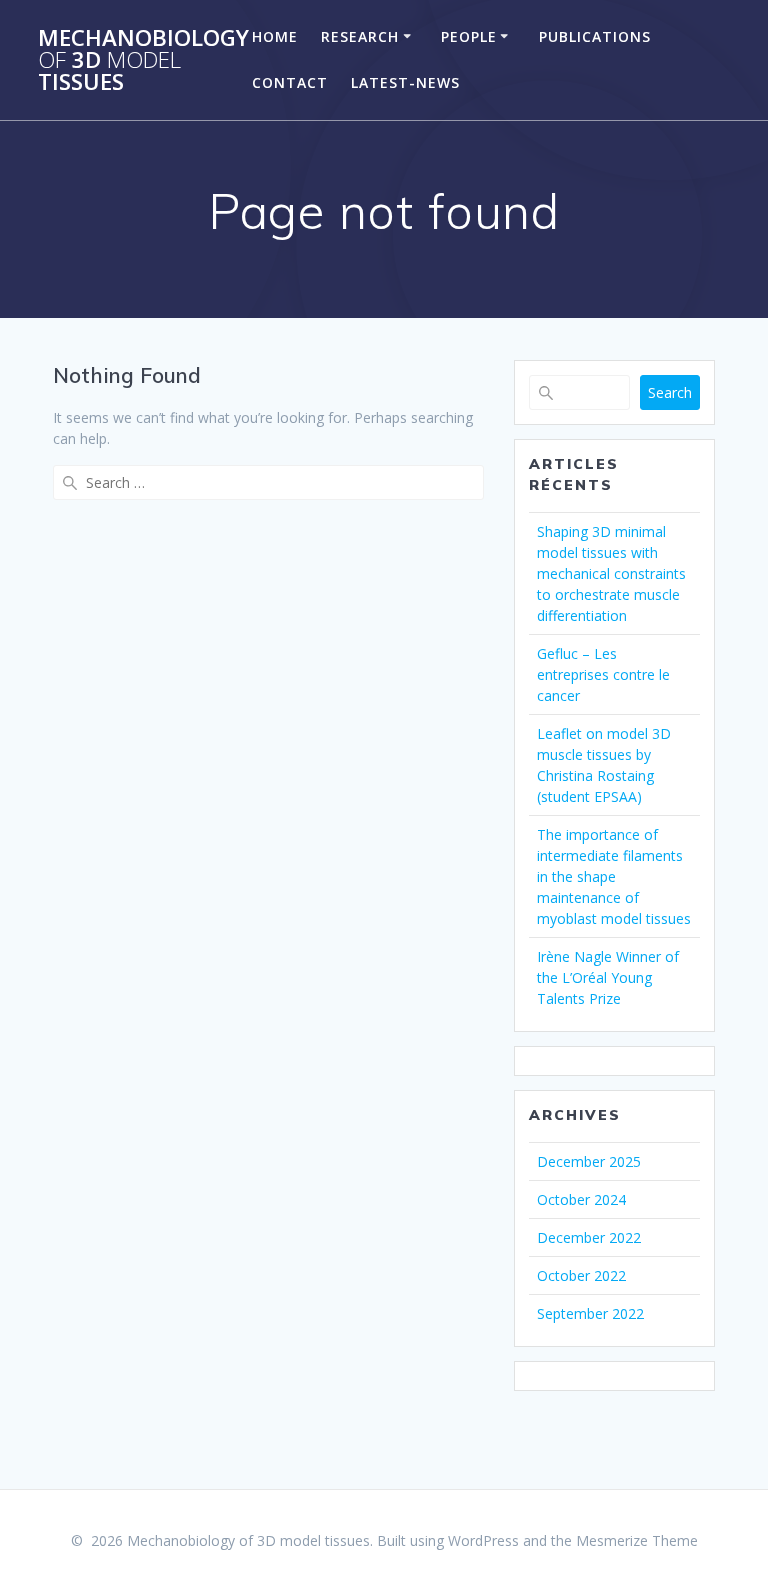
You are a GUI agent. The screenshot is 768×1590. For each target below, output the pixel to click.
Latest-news (405, 82)
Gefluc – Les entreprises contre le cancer (603, 674)
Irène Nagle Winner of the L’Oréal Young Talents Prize (608, 977)
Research (360, 36)
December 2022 (589, 1237)
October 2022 (581, 1275)
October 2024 (581, 1199)
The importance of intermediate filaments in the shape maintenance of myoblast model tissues (614, 876)
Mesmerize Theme (637, 1540)
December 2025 (589, 1161)
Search (670, 392)
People (469, 36)
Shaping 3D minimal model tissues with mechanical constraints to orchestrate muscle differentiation (611, 573)
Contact (290, 82)
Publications (595, 36)
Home (275, 36)
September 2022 (590, 1313)
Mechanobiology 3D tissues (143, 60)
